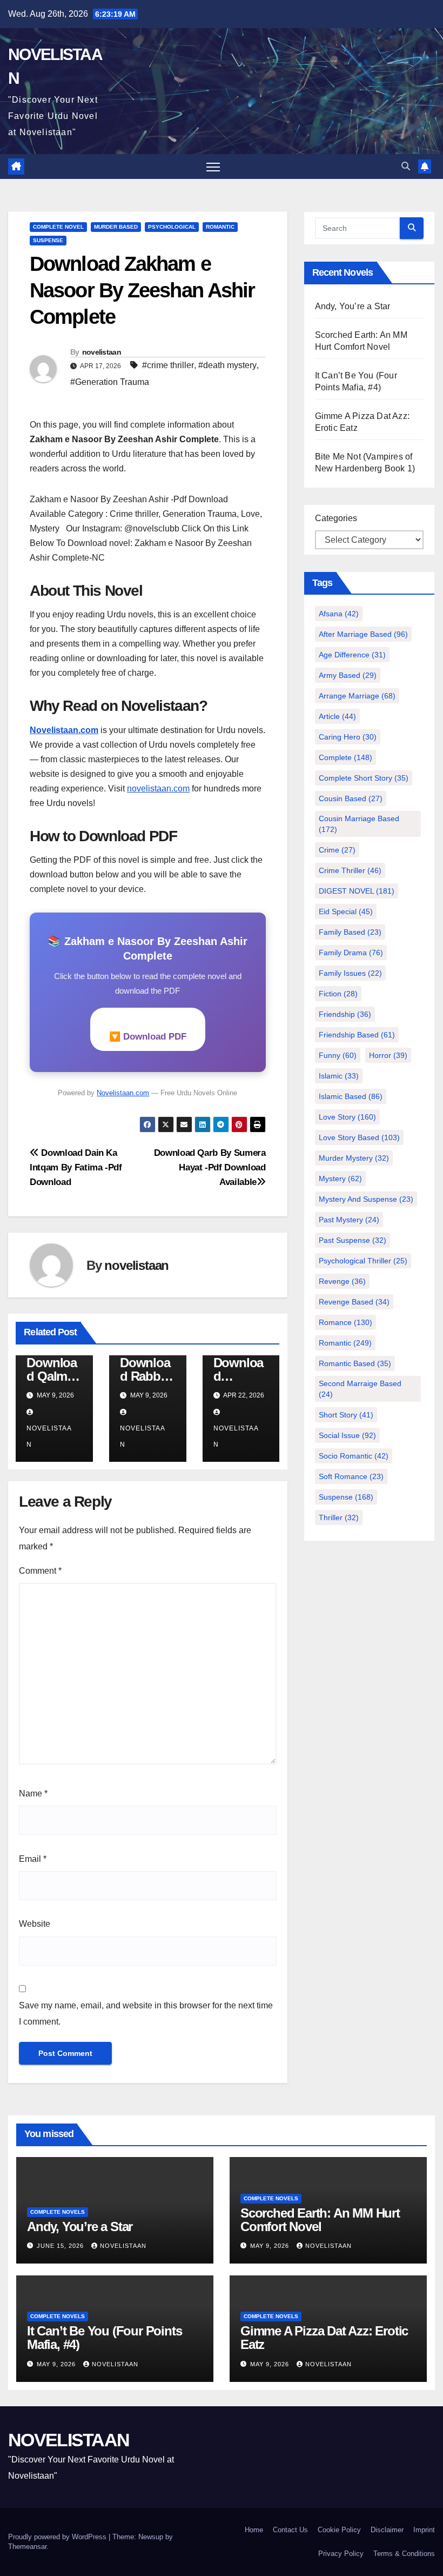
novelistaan (102, 352)
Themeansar (27, 2547)
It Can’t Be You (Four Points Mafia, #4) (104, 2338)
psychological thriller (363, 1261)
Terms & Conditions (404, 2554)
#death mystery (227, 365)
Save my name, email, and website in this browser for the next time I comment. (146, 2013)
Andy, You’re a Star (353, 306)
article (337, 716)
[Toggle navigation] (213, 167)
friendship (345, 1014)
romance (345, 1322)
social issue (347, 1435)
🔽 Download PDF (148, 1037)
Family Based (350, 932)
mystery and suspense (366, 1199)
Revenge (342, 1281)
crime (337, 850)
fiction (338, 994)
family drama (351, 953)
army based (348, 675)
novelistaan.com (158, 788)
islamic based (351, 1096)
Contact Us (290, 2530)
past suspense (353, 1240)
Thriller (339, 1517)
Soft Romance (351, 1476)
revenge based (354, 1302)
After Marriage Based (363, 634)
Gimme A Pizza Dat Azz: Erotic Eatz (324, 2338)
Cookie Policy (339, 2530)
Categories (336, 518)
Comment (40, 1571)
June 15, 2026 (61, 2246)
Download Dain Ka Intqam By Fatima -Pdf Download (76, 1167)
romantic (345, 1343)
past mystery (349, 1220)
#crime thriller (168, 365)
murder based (116, 227)
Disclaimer (387, 2530)
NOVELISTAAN (69, 2440)
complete (345, 757)
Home (254, 2530)
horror (388, 1055)
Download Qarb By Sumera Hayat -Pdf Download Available (210, 1167)
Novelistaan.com (64, 730)
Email (33, 1859)
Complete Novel (58, 227)
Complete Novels (58, 2212)
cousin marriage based (359, 824)
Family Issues (350, 973)
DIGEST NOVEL (357, 891)
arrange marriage (357, 696)
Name (33, 1793)
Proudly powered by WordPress (58, 2537)
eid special (346, 911)
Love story (347, 1117)
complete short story (364, 778)
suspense (48, 240)
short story (346, 1415)
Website (35, 1924)
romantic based (355, 1363)
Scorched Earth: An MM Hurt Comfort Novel (320, 2220)
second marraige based (360, 1389)
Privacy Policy (341, 2554)
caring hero (348, 737)
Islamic (339, 1076)
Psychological (172, 227)
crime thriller (350, 870)
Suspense (346, 1497)
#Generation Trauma (110, 382)
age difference (352, 655)
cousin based (351, 798)
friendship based (357, 1035)
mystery (340, 1179)
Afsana (339, 614)
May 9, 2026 (271, 2246)
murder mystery (354, 1158)
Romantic (220, 227)
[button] (406, 166)
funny (338, 1055)
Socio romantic (354, 1456)
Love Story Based (359, 1137)
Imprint (424, 2530)
